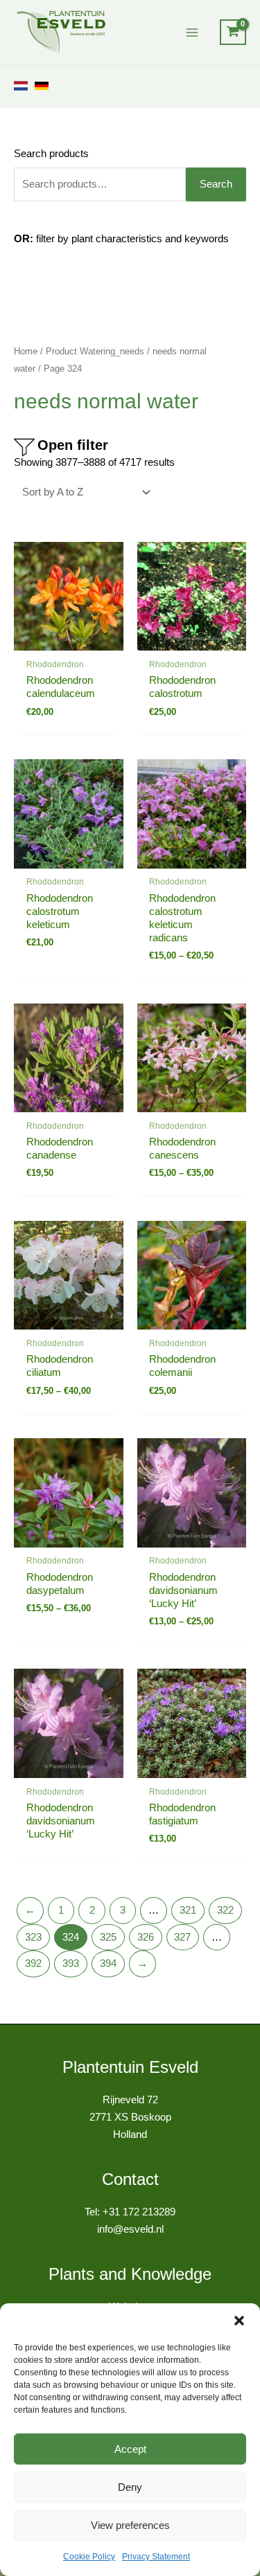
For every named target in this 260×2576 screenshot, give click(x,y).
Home (26, 351)
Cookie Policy (89, 2557)
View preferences (130, 2525)
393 (71, 1963)
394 (108, 1963)
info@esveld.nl (130, 2229)
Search (216, 184)
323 (33, 1937)
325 (108, 1937)
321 (188, 1910)
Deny (130, 2487)
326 (146, 1937)
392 (33, 1963)
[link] (21, 86)
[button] (239, 2321)
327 (182, 1937)
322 (225, 1910)
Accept (130, 2449)
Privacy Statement (156, 2557)
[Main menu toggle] (192, 33)
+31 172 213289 (139, 2212)
